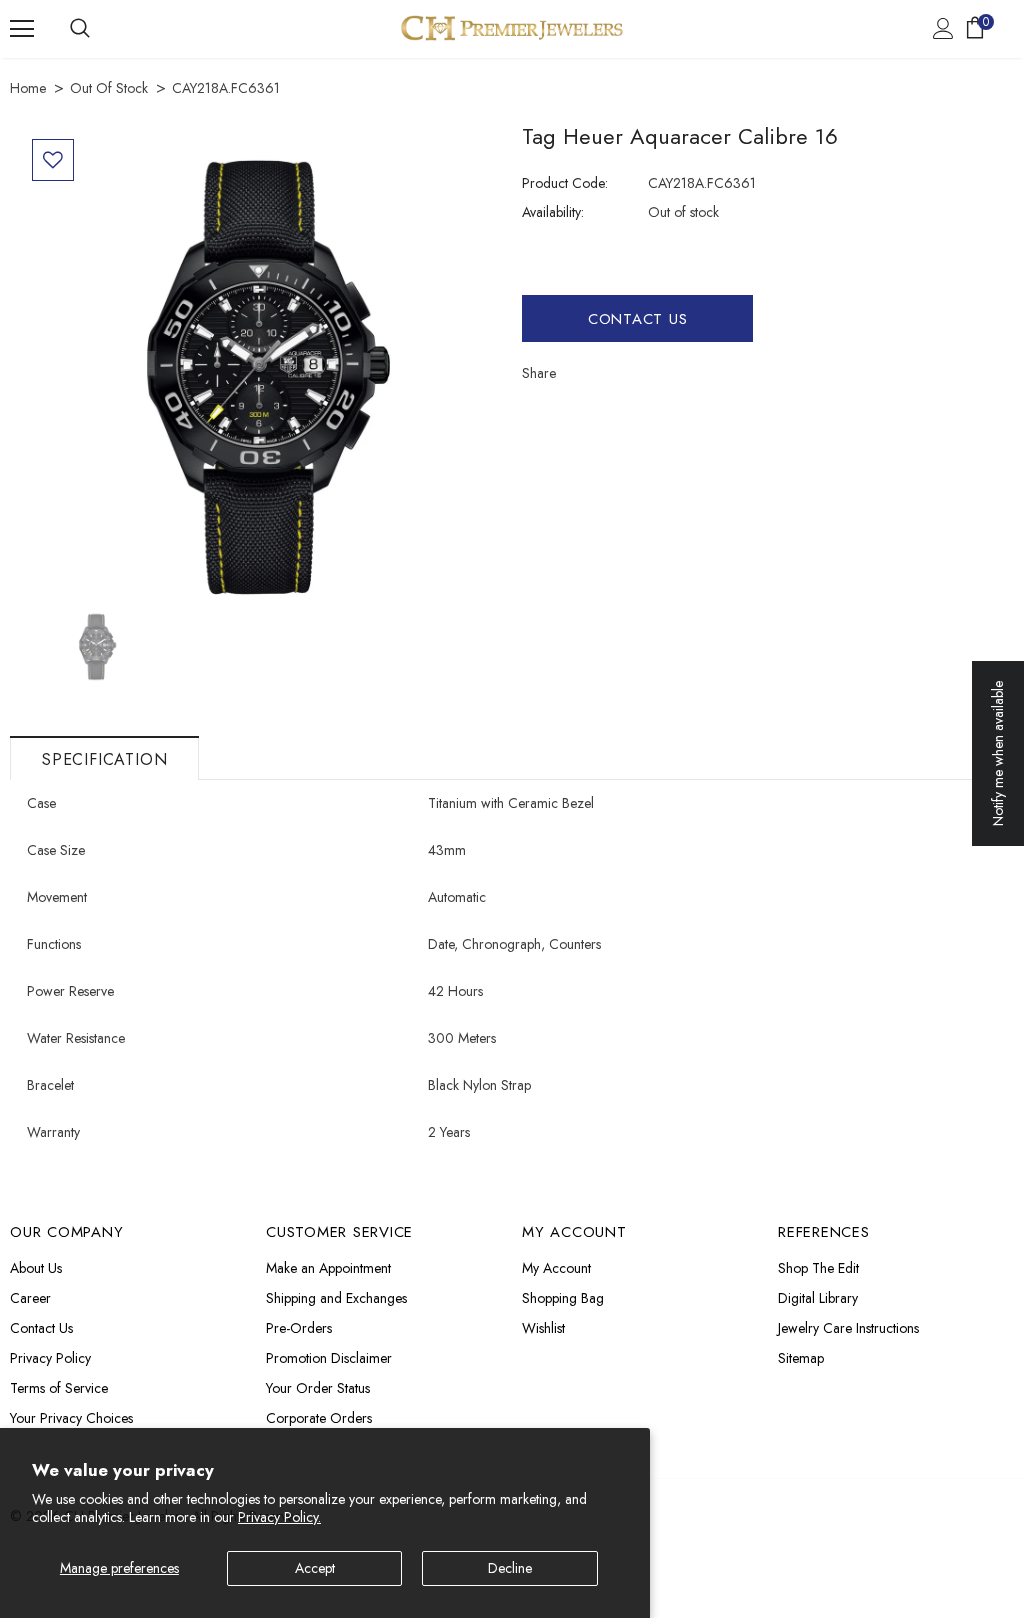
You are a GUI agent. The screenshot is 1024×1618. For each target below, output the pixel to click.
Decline (510, 1568)
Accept (315, 1568)
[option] (261, 368)
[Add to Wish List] (53, 160)
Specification (104, 759)
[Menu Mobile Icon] (22, 29)
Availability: (553, 212)
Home (28, 88)
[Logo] (512, 28)
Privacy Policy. (279, 1517)
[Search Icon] (80, 29)
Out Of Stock (109, 88)
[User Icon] (943, 28)
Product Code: (565, 183)
